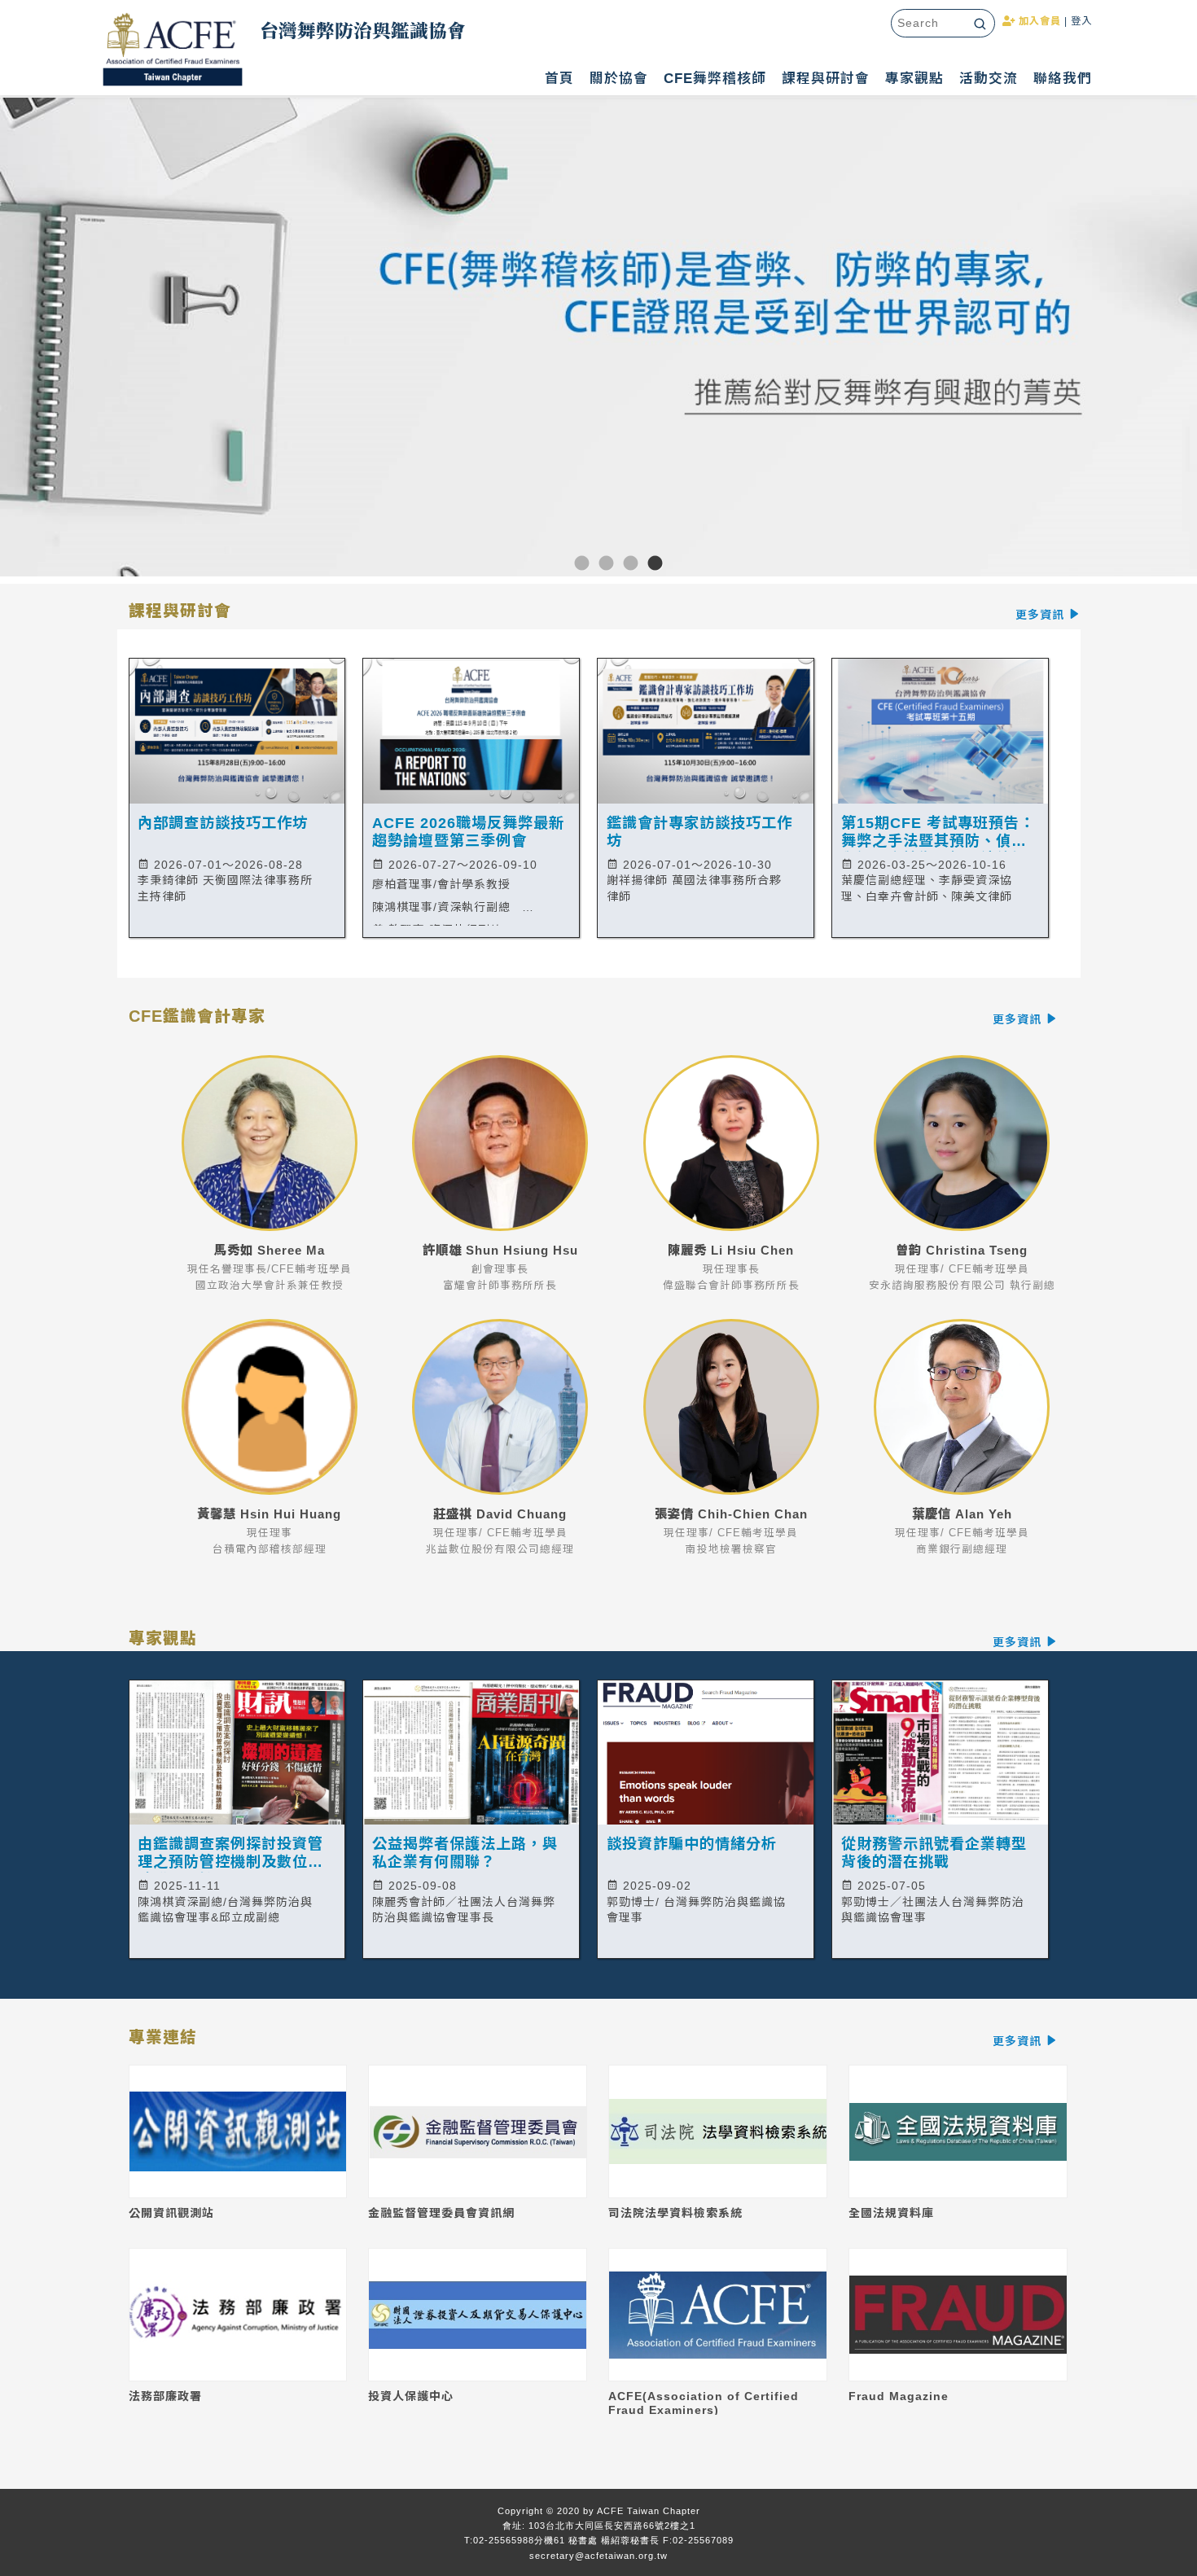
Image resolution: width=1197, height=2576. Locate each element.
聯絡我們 (1063, 79)
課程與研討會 (826, 79)
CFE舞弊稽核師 (715, 79)
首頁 (559, 79)
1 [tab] (562, 564)
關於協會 (619, 79)
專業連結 (587, 2038)
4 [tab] (635, 564)
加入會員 (1038, 21)
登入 (1081, 21)
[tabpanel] (598, 341)
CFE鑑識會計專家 (587, 1017)
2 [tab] (586, 564)
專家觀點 (914, 79)
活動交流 (989, 79)
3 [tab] (611, 564)
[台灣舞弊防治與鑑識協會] (173, 53)
